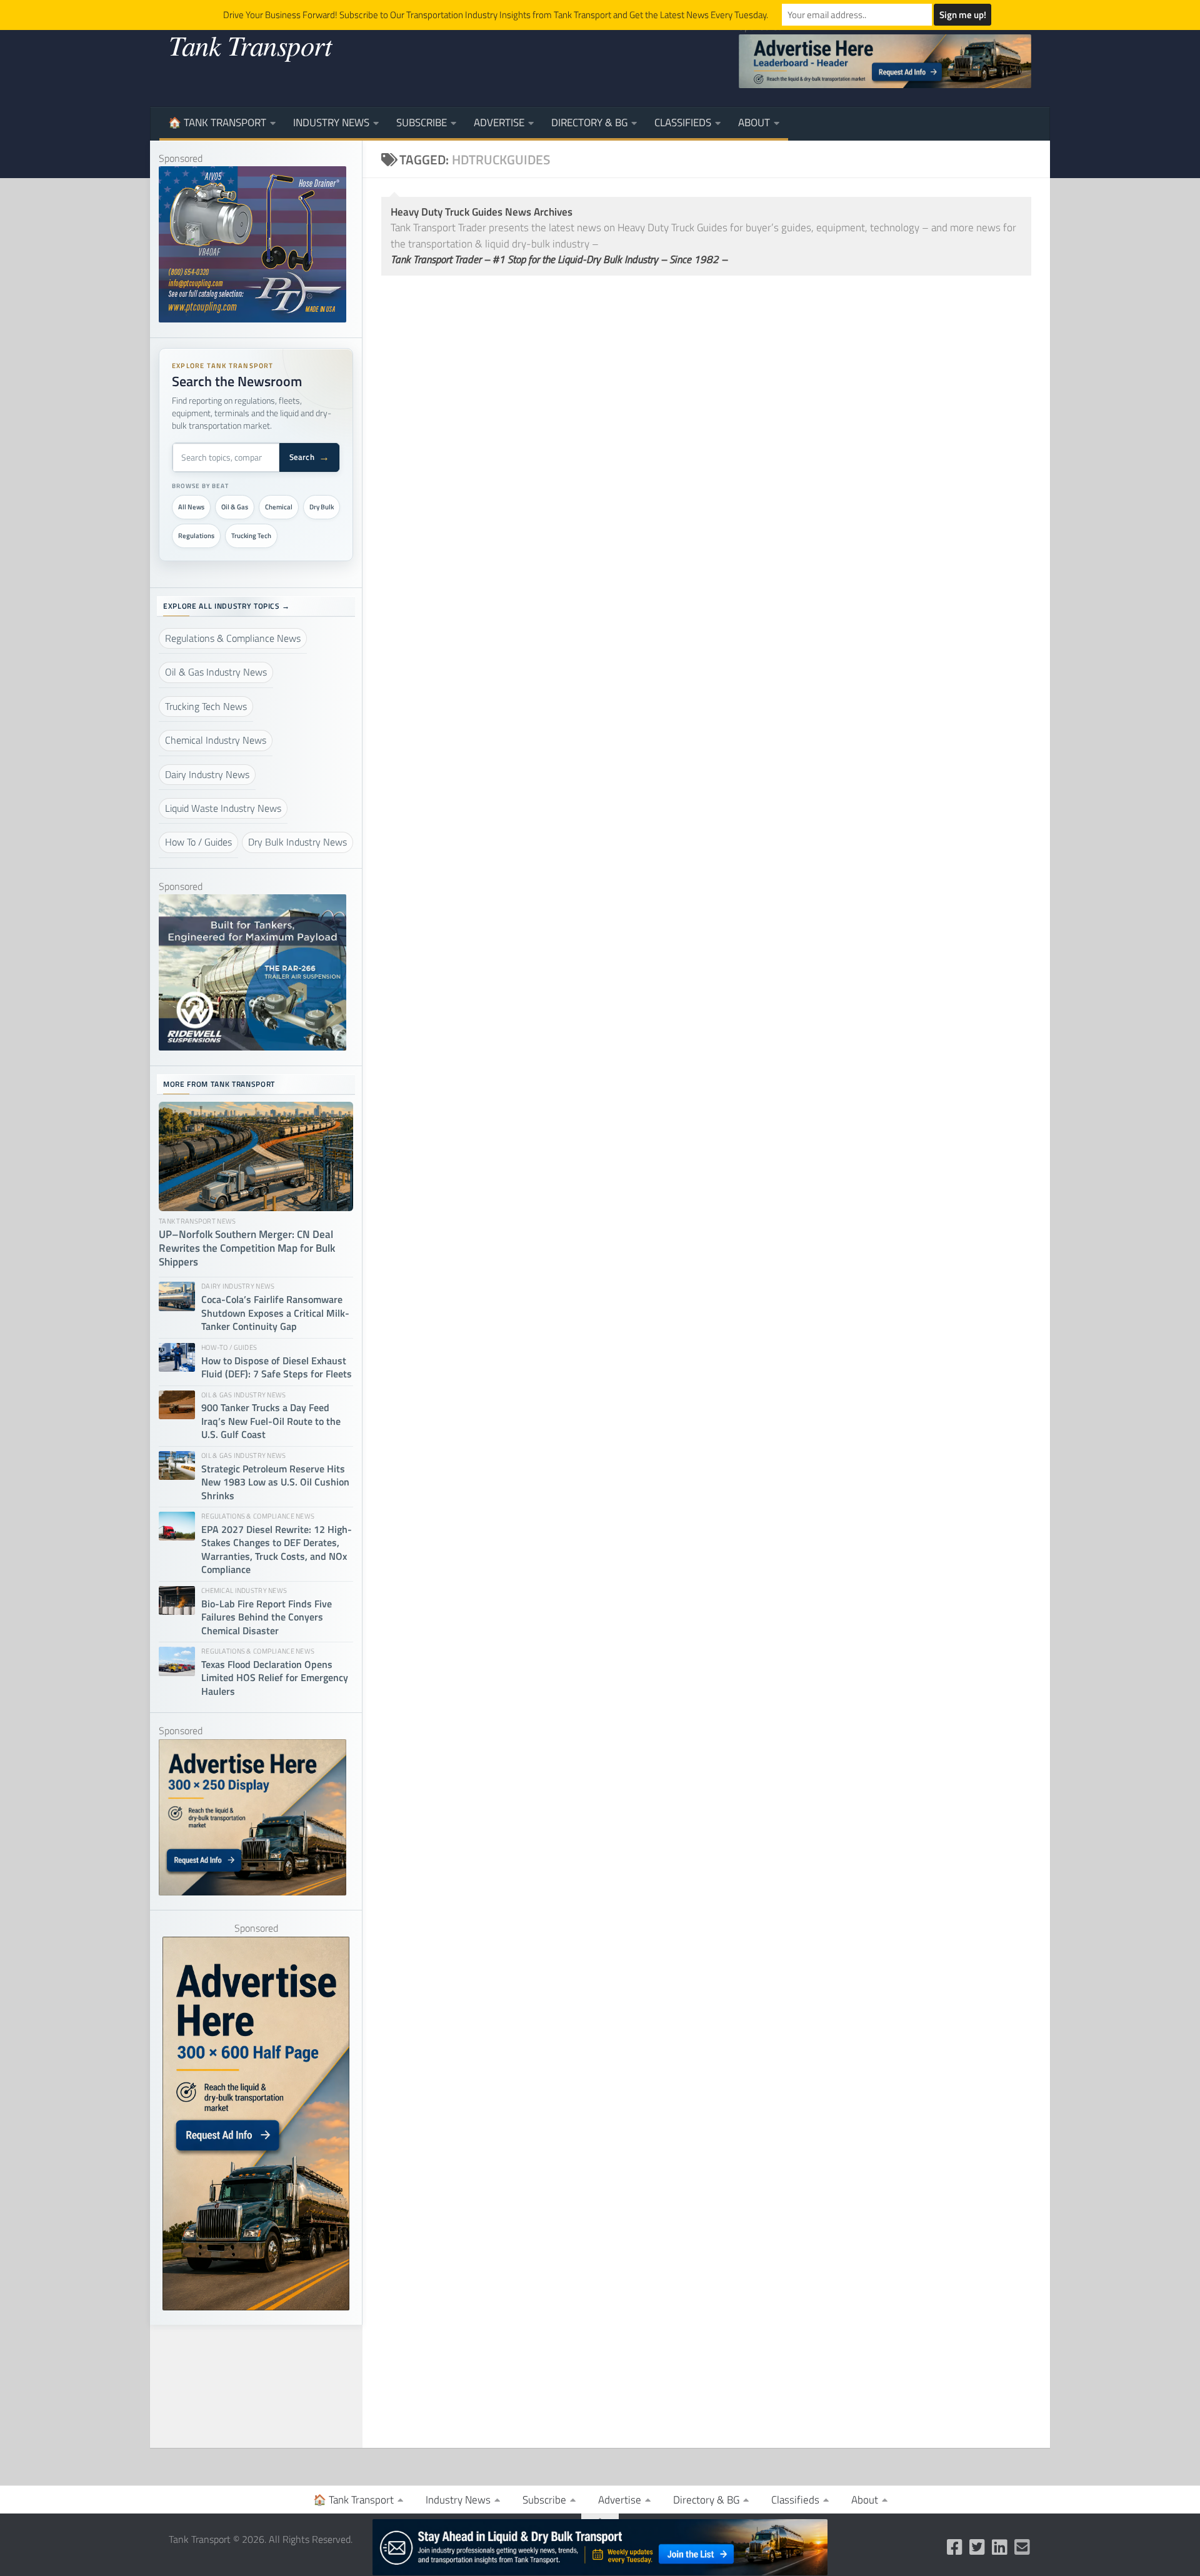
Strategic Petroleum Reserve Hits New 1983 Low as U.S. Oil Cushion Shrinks (275, 1482)
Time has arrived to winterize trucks (827, 1934)
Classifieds (683, 122)
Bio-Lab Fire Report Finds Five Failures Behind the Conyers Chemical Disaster (267, 1617)
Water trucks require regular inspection (502, 2225)
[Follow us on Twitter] (977, 2547)
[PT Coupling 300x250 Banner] (252, 319)
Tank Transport (250, 44)
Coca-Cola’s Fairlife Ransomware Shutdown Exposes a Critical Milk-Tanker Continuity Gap (275, 1313)
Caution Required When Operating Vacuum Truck (533, 1586)
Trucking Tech (251, 536)
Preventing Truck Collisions (465, 1246)
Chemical (279, 507)
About (754, 122)
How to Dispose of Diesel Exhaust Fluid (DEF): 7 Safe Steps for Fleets (863, 523)
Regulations (196, 536)
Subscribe (422, 122)
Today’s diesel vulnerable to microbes (833, 2289)
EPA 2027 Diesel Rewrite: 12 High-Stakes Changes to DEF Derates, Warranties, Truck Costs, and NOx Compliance (277, 1550)
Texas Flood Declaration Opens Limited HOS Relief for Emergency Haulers (275, 1678)
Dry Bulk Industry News (437, 1565)
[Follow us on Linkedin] (1000, 2547)
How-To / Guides (418, 523)
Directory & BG (589, 122)
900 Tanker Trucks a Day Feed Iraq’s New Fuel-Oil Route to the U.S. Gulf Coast (271, 1421)
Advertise (499, 122)
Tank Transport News (766, 1912)
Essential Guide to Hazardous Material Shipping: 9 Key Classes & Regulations (537, 555)
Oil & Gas (235, 507)
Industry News (331, 122)
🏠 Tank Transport (217, 122)
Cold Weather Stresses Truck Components (847, 881)
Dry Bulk (322, 507)
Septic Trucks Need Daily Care (807, 1586)
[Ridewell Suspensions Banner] (252, 1047)
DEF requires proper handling (807, 1272)
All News (191, 507)
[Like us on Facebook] (955, 2547)
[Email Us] (1022, 2547)
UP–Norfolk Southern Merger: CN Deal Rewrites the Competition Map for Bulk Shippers (247, 1249)
